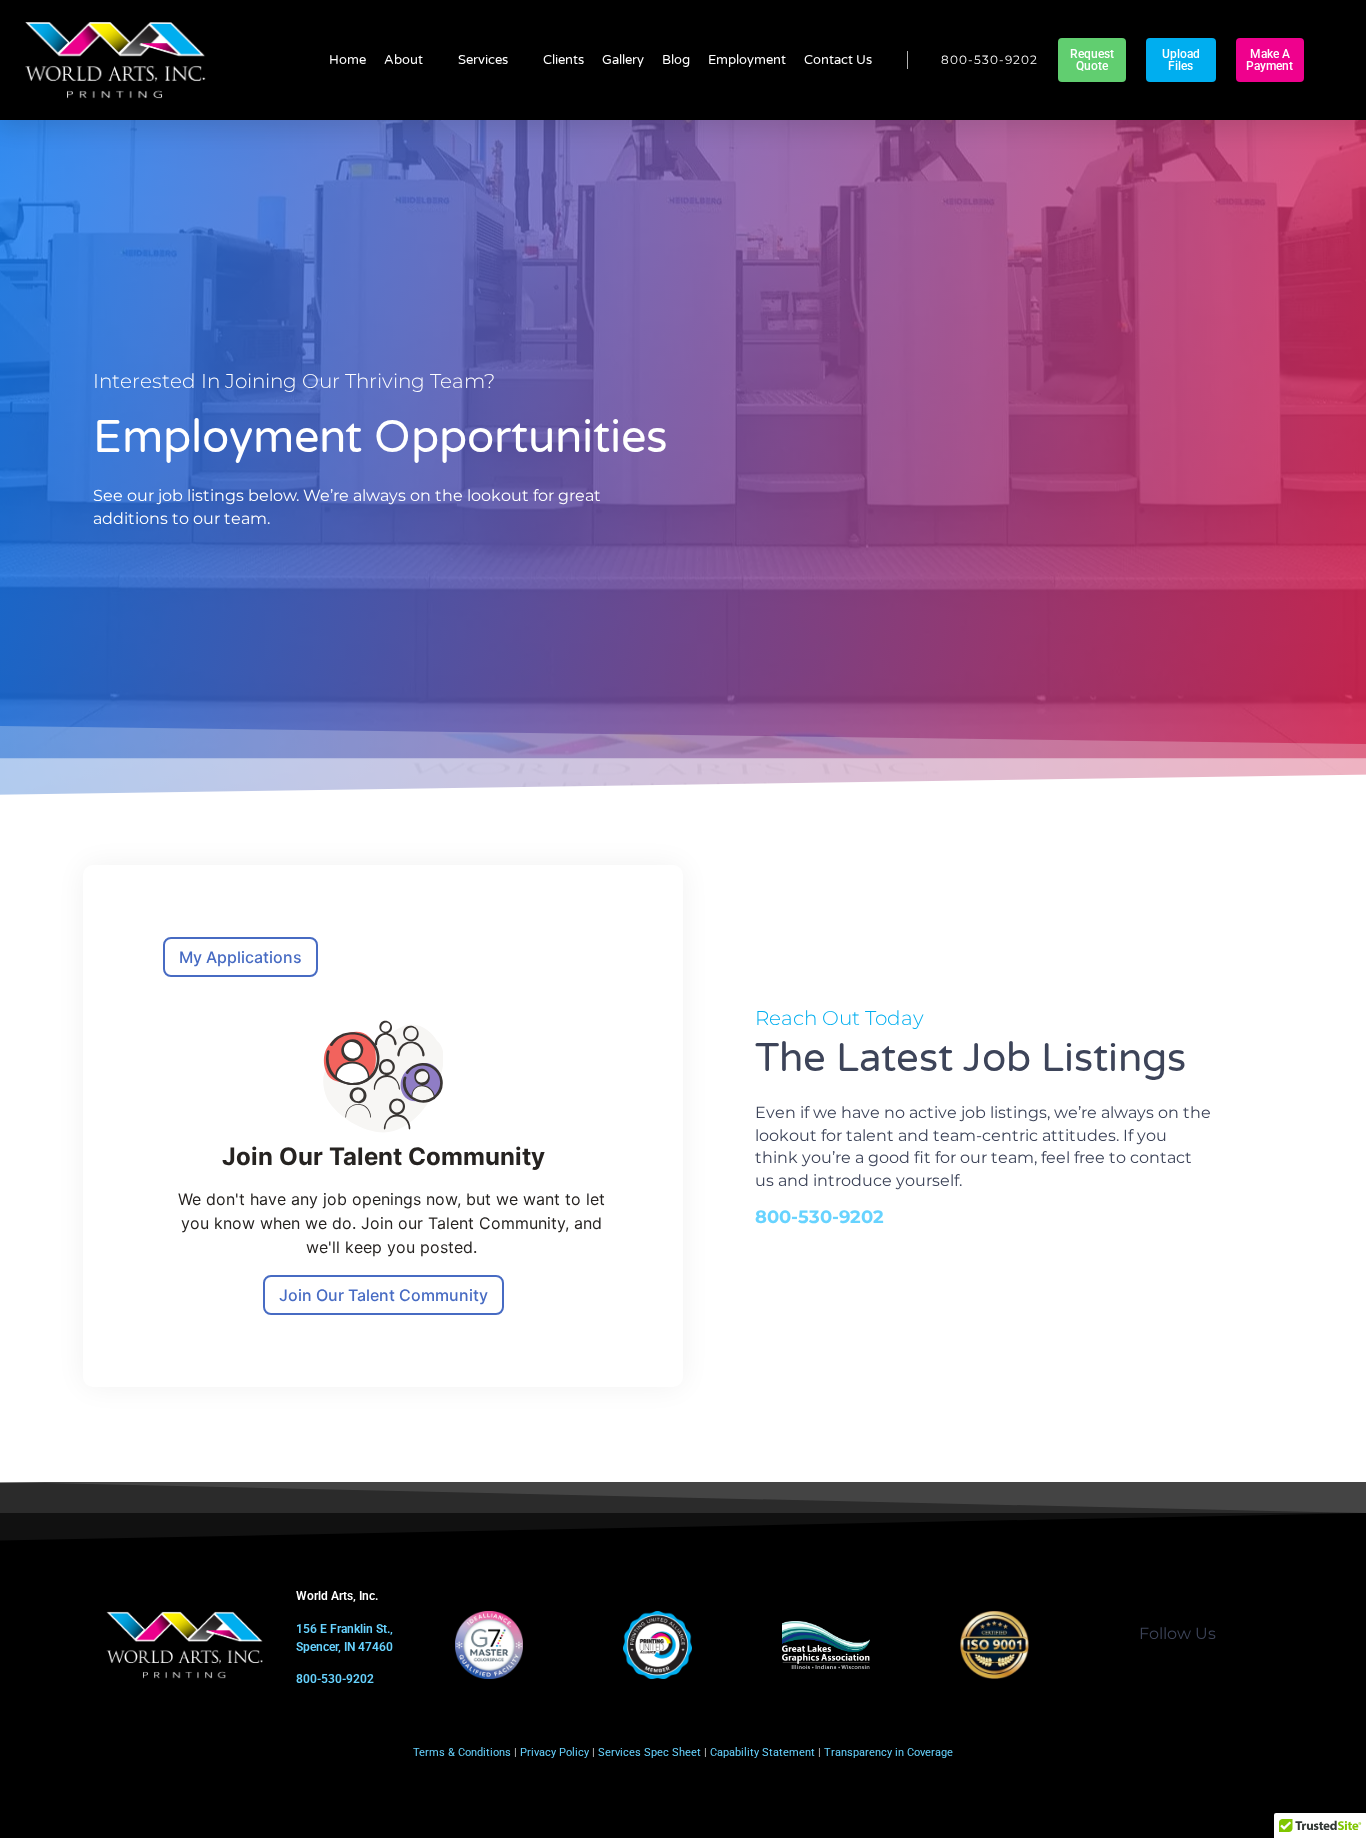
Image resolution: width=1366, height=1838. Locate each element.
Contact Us (838, 60)
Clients (563, 60)
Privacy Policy (554, 1752)
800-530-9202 (819, 1217)
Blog (676, 60)
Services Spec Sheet (649, 1752)
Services (483, 60)
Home (347, 60)
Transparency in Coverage (888, 1752)
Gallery (623, 60)
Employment (747, 60)
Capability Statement (762, 1752)
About (403, 60)
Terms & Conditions (462, 1752)
